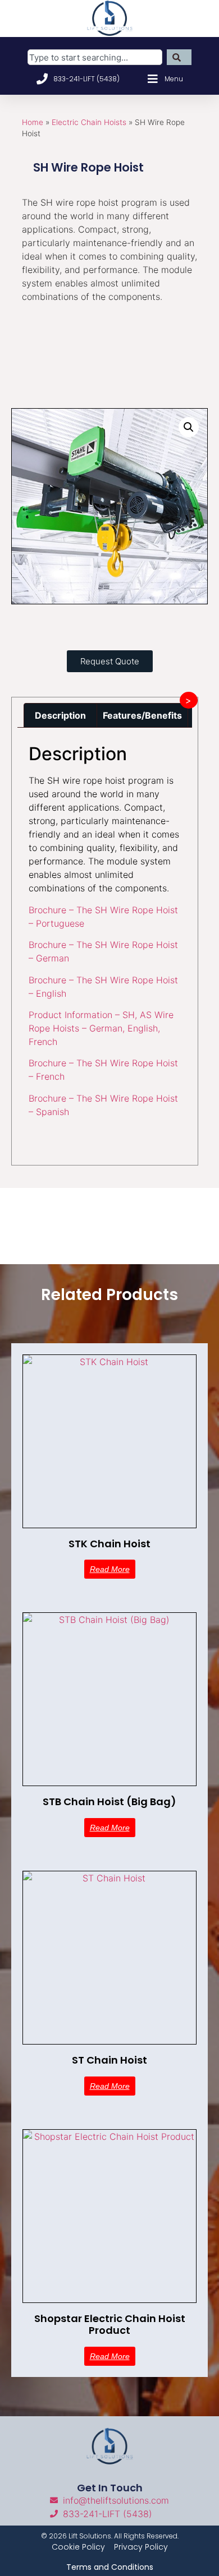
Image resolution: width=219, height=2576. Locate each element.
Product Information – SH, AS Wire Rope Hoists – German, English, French (101, 1028)
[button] (189, 427)
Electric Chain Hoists (89, 122)
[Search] (179, 57)
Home (33, 122)
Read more (110, 1569)
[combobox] (95, 57)
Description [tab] (60, 715)
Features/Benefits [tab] (142, 715)
